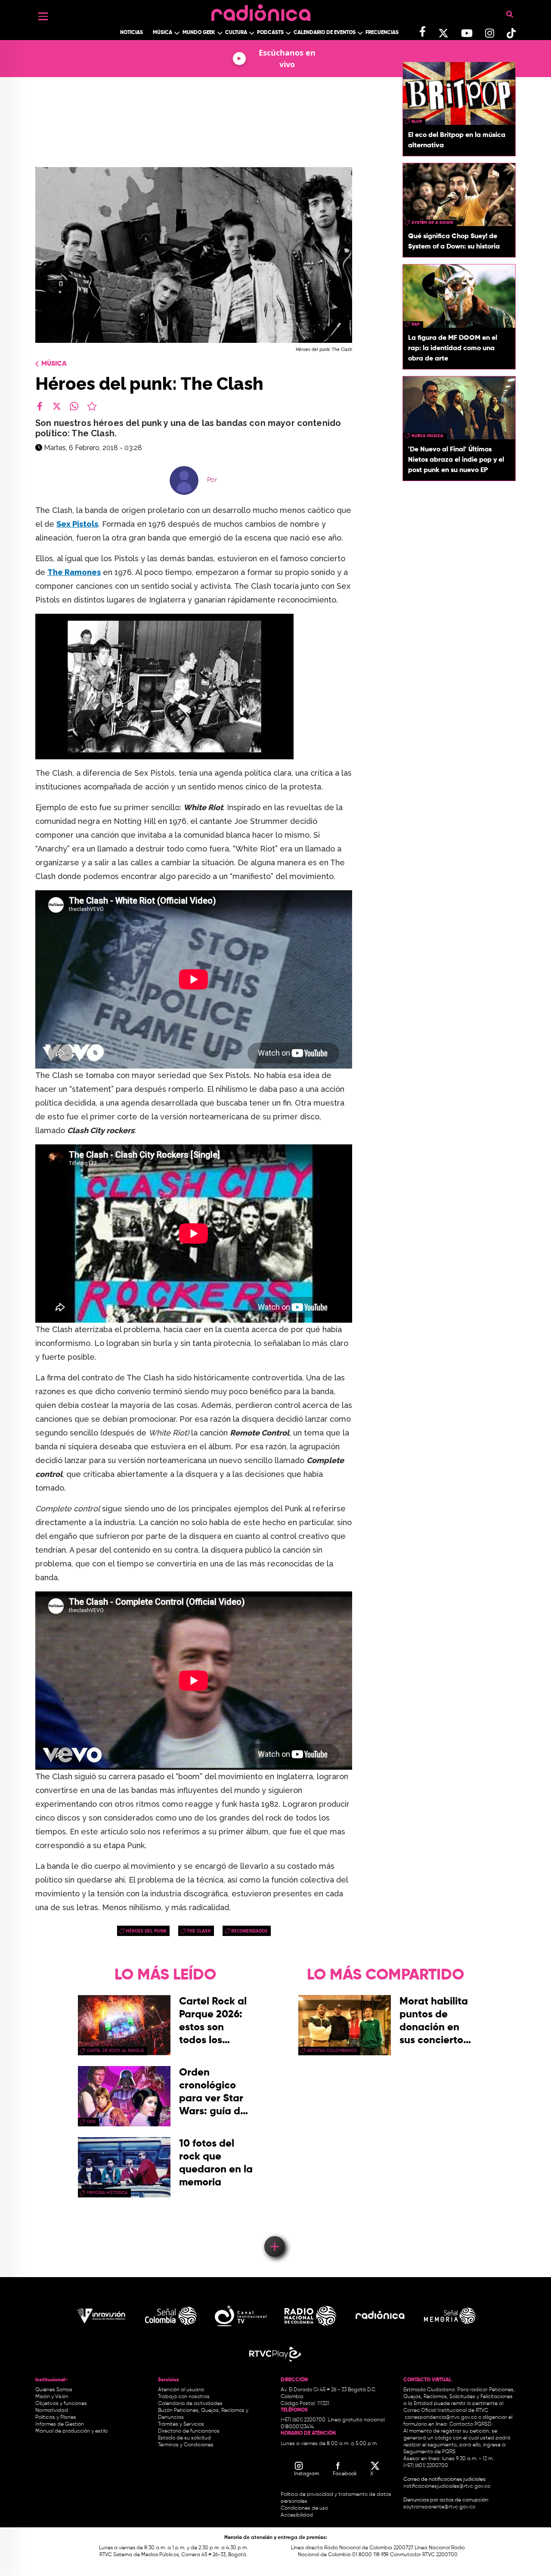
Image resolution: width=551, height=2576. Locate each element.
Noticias (132, 33)
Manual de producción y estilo (71, 2431)
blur (417, 121)
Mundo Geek (199, 33)
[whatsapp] (74, 406)
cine (91, 2122)
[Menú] (43, 16)
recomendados (249, 1931)
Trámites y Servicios (181, 2424)
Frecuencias (382, 33)
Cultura (236, 33)
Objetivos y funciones (61, 2404)
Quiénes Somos (54, 2390)
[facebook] (40, 406)
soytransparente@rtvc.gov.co (439, 2507)
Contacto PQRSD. (471, 2424)
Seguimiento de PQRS (429, 2452)
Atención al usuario (181, 2390)
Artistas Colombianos (332, 2051)
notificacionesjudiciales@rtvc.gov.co (447, 2486)
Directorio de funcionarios (189, 2431)
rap (416, 324)
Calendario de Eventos (325, 33)
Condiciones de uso (304, 2508)
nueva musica (427, 436)
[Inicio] (261, 11)
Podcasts (270, 33)
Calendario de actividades (190, 2404)
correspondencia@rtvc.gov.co (441, 2418)
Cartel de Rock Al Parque (115, 2051)
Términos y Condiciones (186, 2445)
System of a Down (432, 223)
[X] (57, 406)
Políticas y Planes (56, 2418)
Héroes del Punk (146, 1931)
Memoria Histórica (107, 2193)
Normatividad (52, 2411)
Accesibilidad (297, 2515)
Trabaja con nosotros (184, 2397)
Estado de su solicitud (184, 2438)
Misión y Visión (52, 2397)
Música (163, 33)
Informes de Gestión (60, 2424)
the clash (199, 1931)
